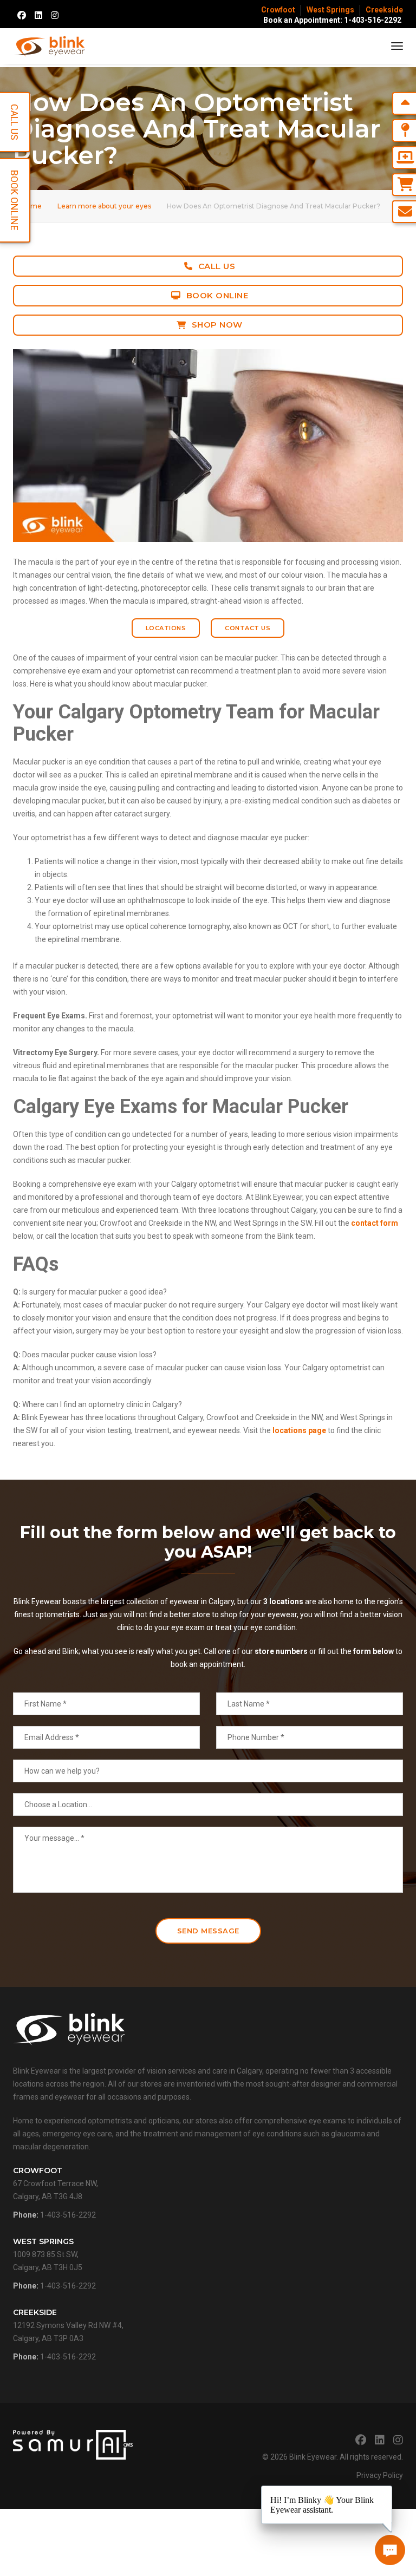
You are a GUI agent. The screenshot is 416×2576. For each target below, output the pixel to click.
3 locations (283, 1601)
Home (31, 206)
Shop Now (217, 325)
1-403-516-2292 (68, 2215)
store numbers (281, 1651)
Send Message (208, 1931)
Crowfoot (278, 10)
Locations (166, 628)
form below (373, 1651)
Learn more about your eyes (104, 206)
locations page (298, 1430)
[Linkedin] (38, 15)
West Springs (330, 10)
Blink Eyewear (313, 2457)
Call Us (217, 266)
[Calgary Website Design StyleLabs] (73, 2444)
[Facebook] (22, 15)
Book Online (217, 295)
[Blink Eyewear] (50, 46)
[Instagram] (55, 15)
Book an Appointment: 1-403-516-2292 (332, 20)
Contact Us (248, 628)
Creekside (384, 10)
